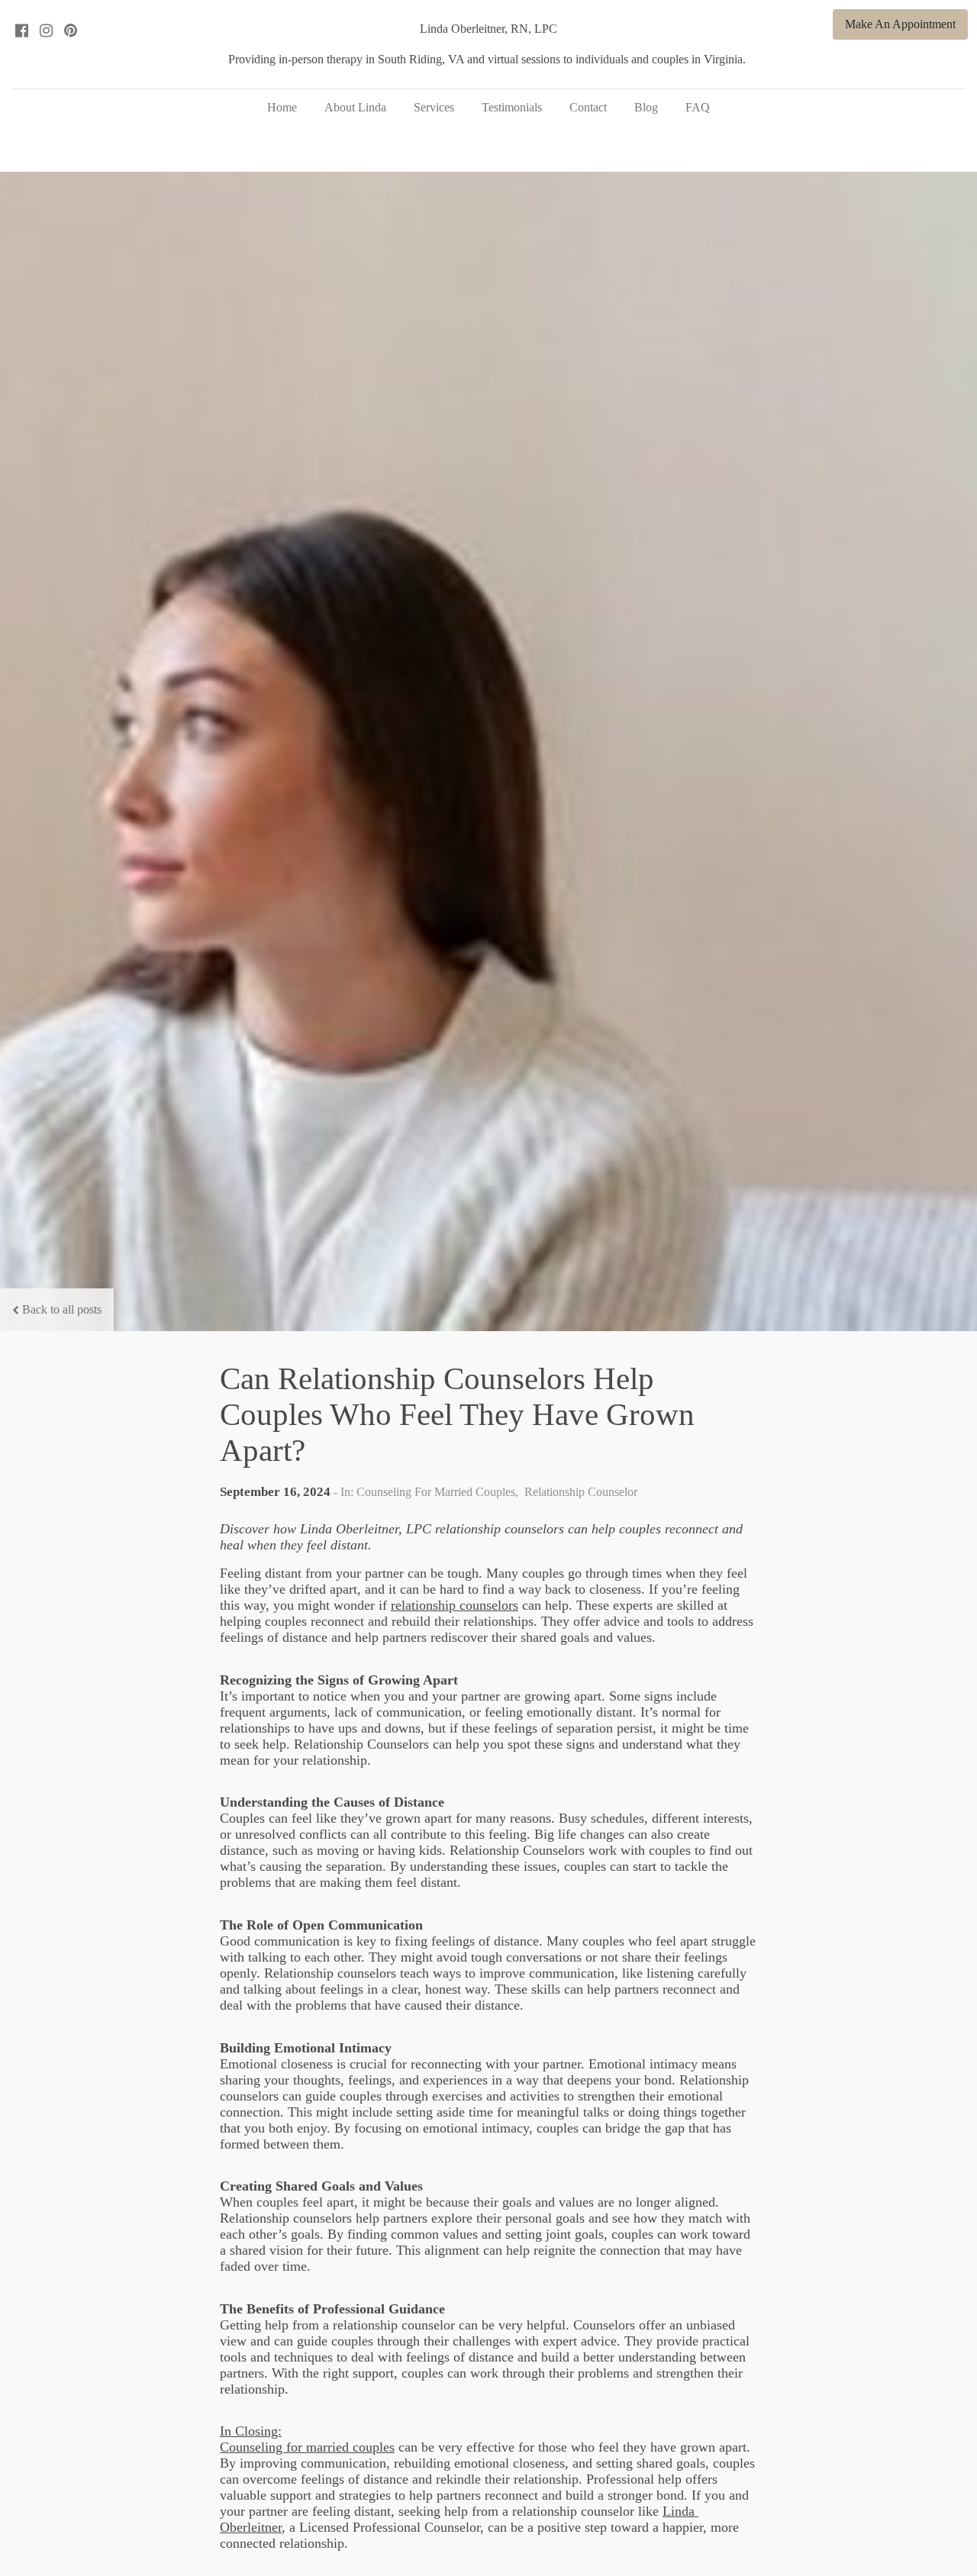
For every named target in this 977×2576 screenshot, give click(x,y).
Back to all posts (62, 1309)
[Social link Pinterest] (70, 31)
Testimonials (512, 107)
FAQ (698, 107)
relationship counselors (455, 1605)
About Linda (355, 107)
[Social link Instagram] (46, 31)
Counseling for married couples (307, 2447)
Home (282, 107)
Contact (588, 107)
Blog (646, 107)
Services (434, 107)
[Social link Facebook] (21, 31)
